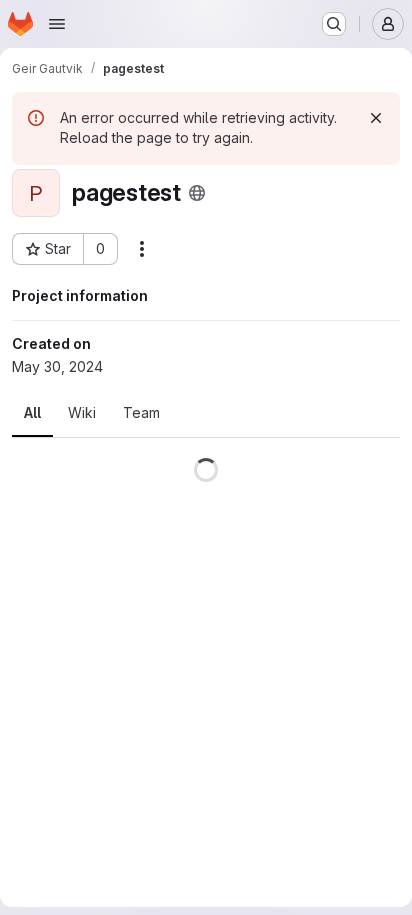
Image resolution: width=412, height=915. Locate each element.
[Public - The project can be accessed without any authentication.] (197, 193)
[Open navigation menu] (57, 24)
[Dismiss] (376, 118)
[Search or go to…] (334, 24)
